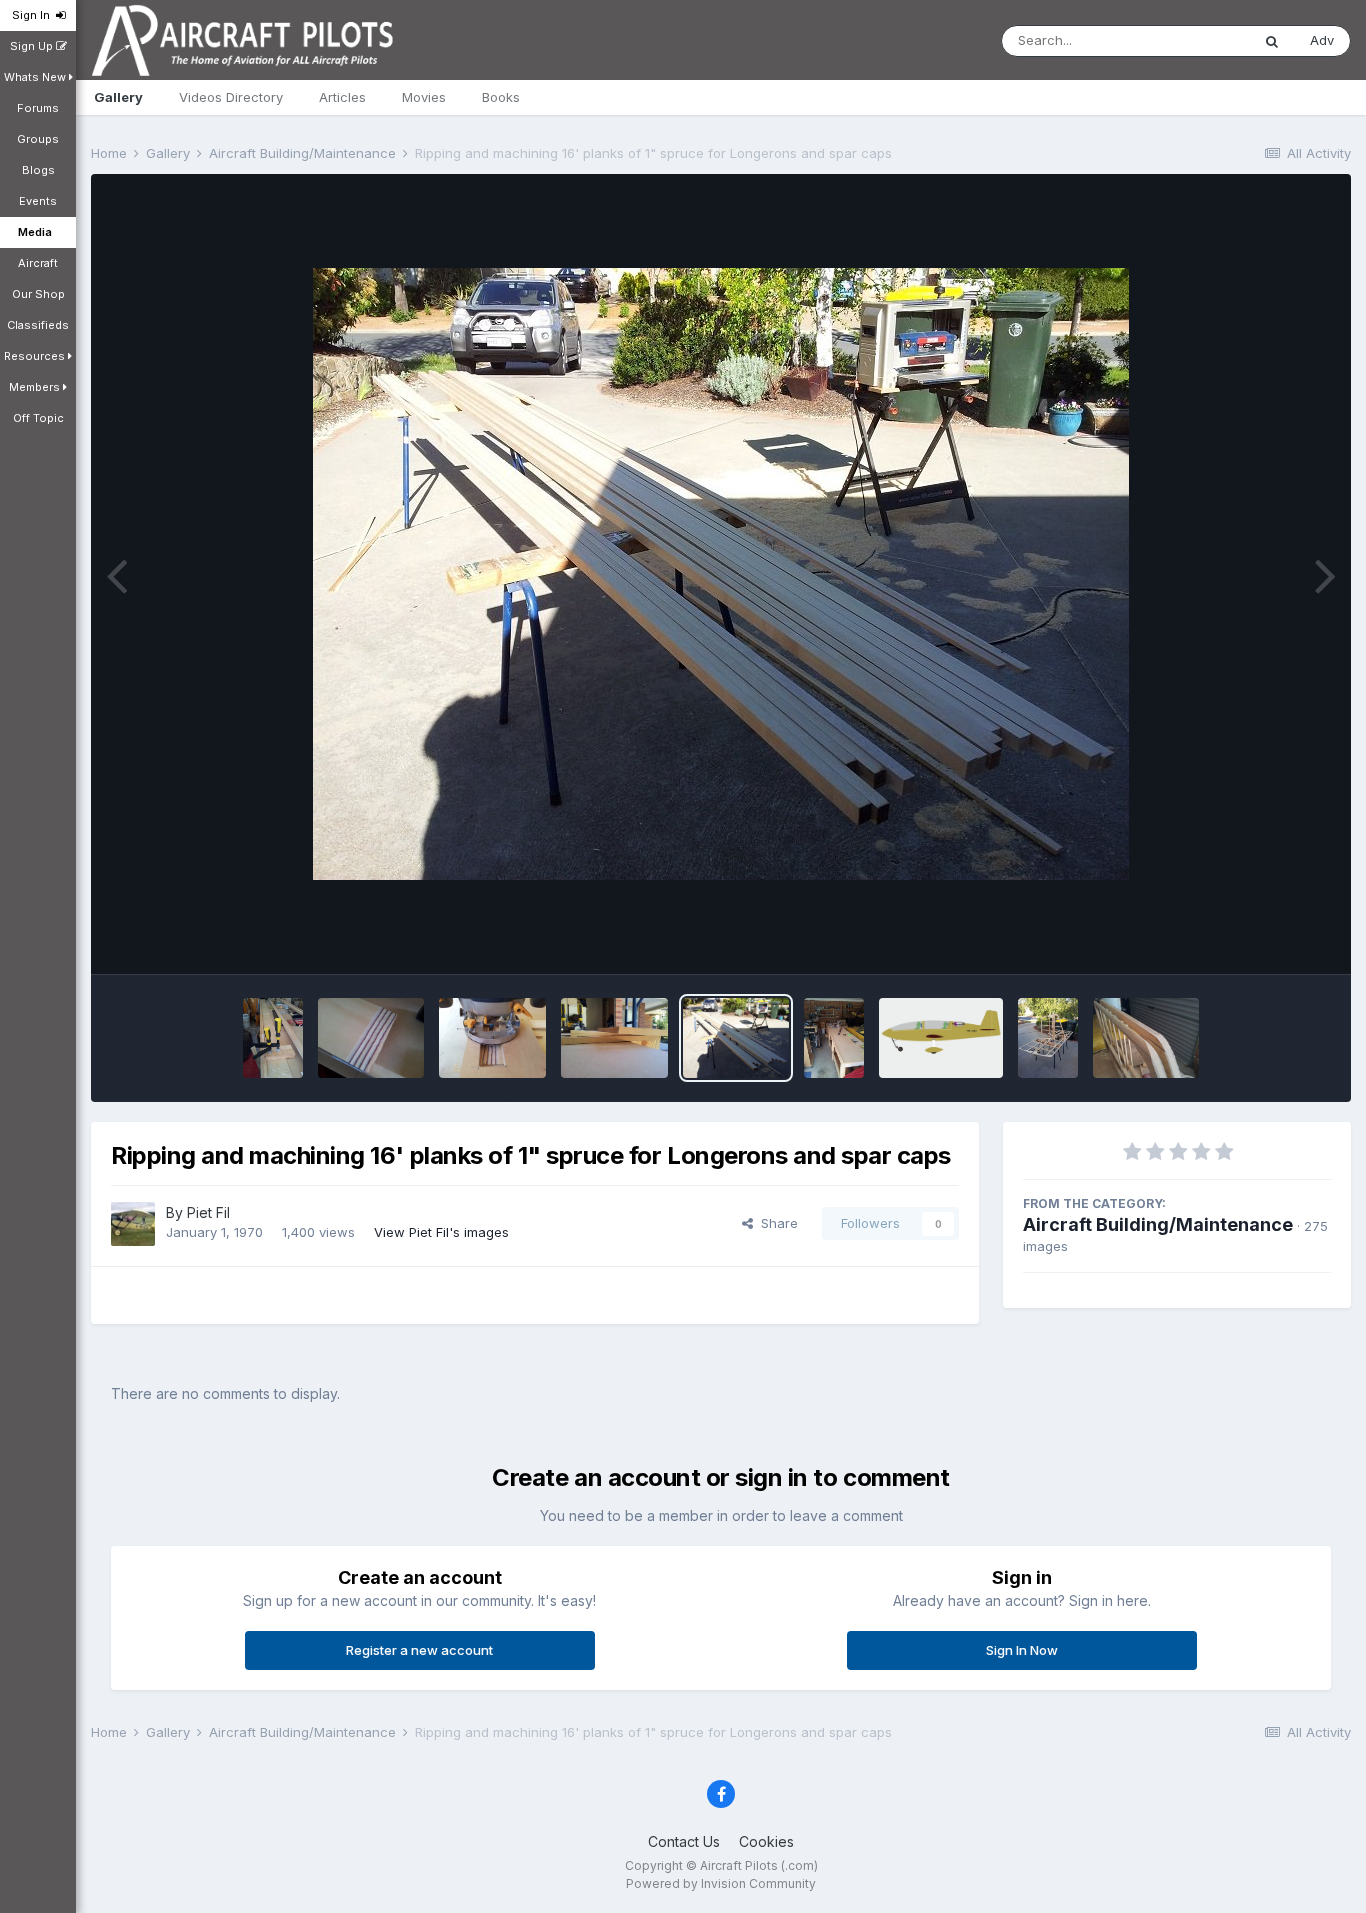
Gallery (118, 97)
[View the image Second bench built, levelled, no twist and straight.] (834, 1038)
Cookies (766, 1841)
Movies (424, 97)
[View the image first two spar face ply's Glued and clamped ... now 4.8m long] (273, 1038)
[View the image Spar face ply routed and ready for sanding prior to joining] (371, 1038)
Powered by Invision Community (721, 1883)
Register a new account (419, 1650)
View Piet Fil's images (441, 1232)
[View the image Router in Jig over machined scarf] (492, 1038)
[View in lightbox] (721, 574)
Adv (1322, 40)
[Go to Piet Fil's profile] (133, 1224)
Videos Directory (231, 97)
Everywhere (1188, 40)
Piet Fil (208, 1212)
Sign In (34, 15)
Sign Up (33, 46)
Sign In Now (1022, 1650)
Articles (342, 97)
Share (775, 1223)
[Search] (1272, 41)
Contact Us (684, 1841)
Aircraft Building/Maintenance (1158, 1224)
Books (501, 97)
